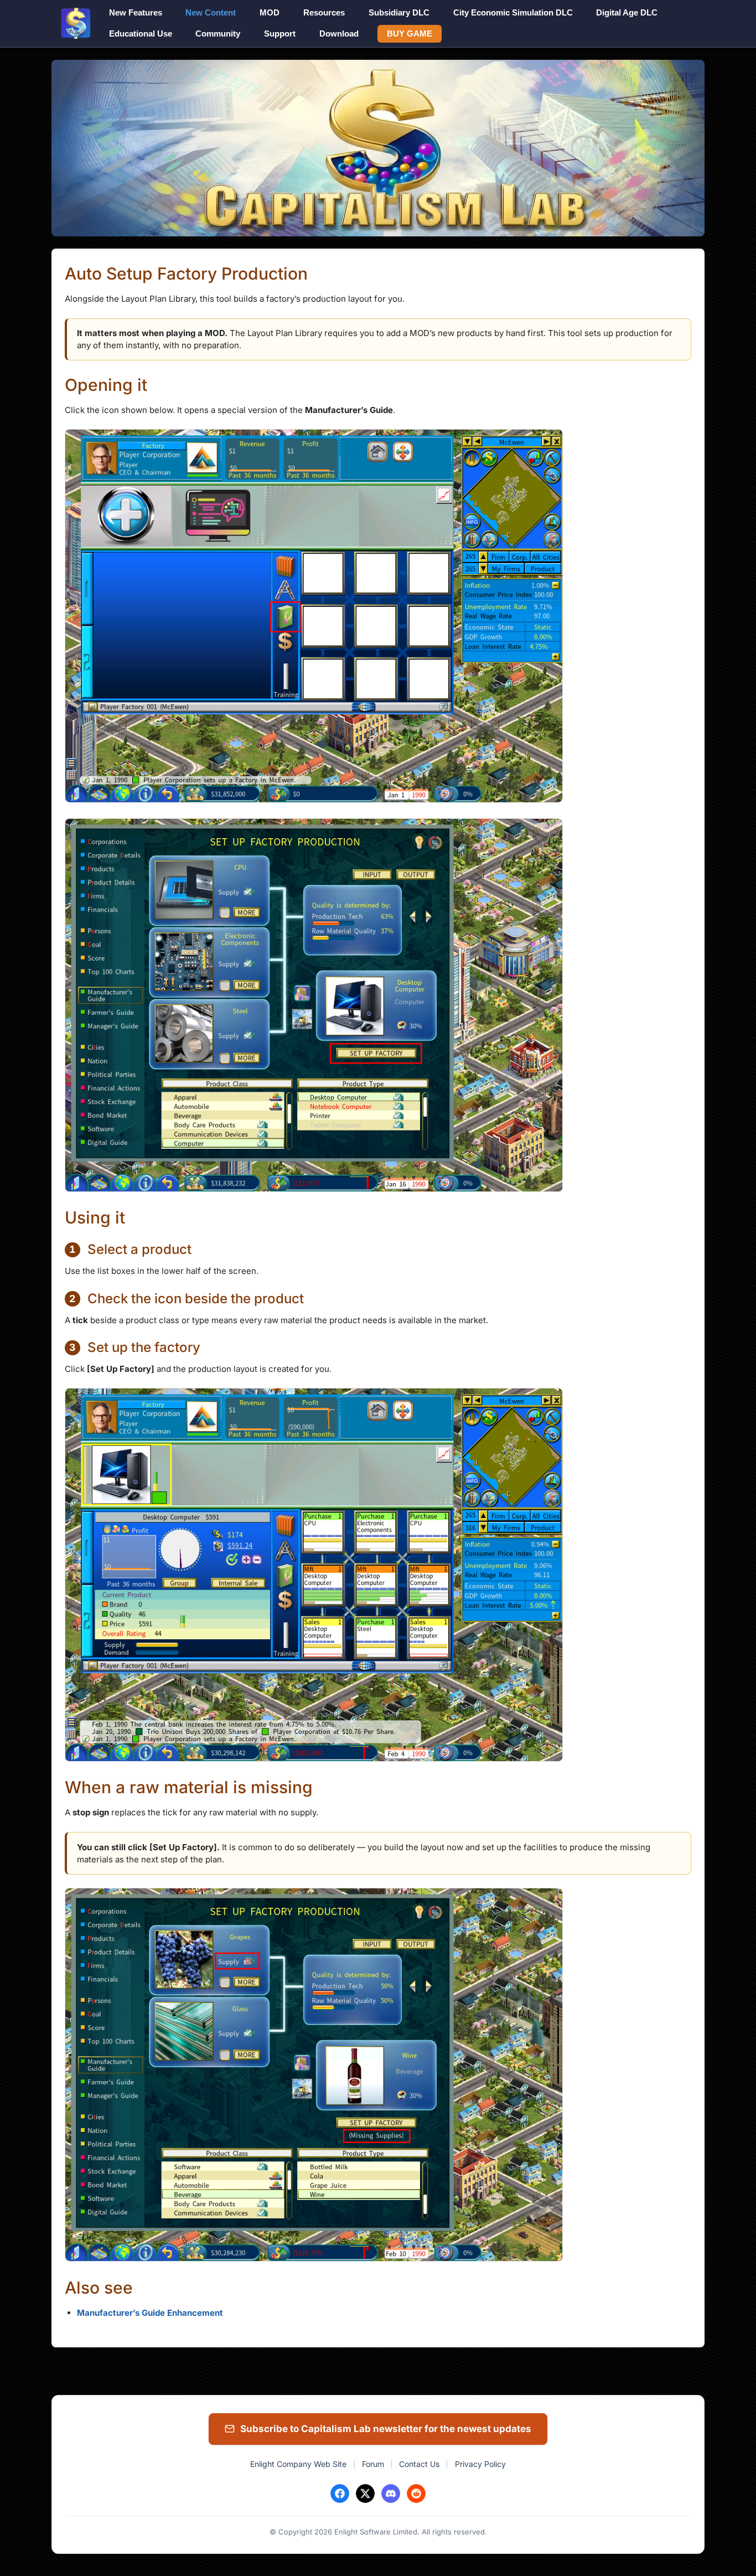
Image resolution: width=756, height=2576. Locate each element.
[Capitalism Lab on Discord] (391, 2494)
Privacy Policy (480, 2464)
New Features (136, 12)
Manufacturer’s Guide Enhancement (150, 2313)
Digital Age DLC (627, 12)
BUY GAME (410, 33)
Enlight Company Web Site (298, 2464)
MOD (270, 12)
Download (339, 33)
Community (218, 33)
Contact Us (419, 2464)
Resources (324, 12)
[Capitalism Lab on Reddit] (416, 2494)
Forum (373, 2464)
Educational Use (141, 33)
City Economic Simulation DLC (513, 12)
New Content (211, 12)
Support (280, 33)
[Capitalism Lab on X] (365, 2494)
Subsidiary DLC (399, 12)
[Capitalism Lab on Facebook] (340, 2494)
